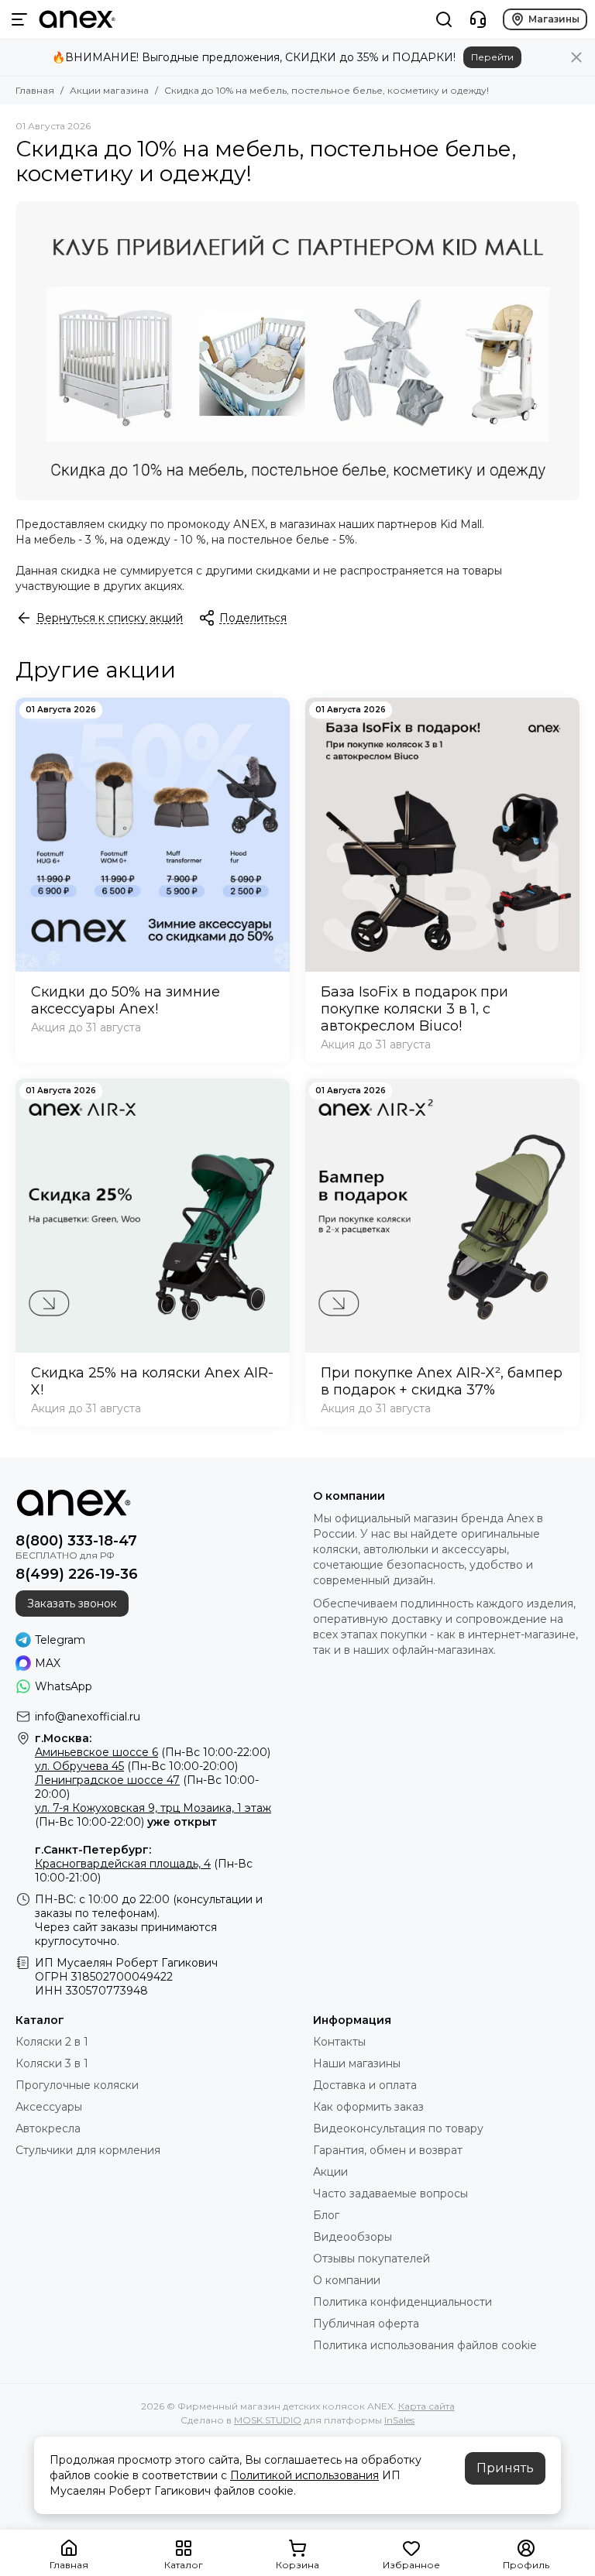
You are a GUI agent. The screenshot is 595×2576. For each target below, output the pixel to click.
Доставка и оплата (365, 2085)
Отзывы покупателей (371, 2259)
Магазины (554, 19)
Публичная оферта (366, 2324)
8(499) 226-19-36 (77, 1574)
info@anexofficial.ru (88, 1717)
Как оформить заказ (368, 2107)
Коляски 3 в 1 (52, 2063)
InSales (399, 2420)
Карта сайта (426, 2406)
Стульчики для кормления (88, 2150)
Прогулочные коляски (77, 2085)
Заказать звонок (72, 1604)
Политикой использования (304, 2475)
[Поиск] (444, 19)
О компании (347, 2280)
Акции (330, 2172)
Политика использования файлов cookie (425, 2345)
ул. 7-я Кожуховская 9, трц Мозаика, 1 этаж (153, 1808)
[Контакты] (478, 19)
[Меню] (19, 19)
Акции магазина (109, 90)
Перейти (492, 57)
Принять (505, 2468)
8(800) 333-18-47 (76, 1541)
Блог (326, 2215)
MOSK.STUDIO (268, 2420)
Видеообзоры (353, 2237)
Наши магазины (357, 2063)
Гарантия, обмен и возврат (388, 2150)
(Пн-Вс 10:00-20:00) (136, 1766)
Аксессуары (49, 2107)
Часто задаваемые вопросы (390, 2194)
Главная (35, 90)
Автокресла (48, 2128)
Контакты (339, 2042)
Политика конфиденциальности (402, 2302)
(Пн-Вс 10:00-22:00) (153, 1752)
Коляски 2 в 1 (52, 2042)
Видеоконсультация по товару (398, 2128)
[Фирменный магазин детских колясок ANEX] (77, 19)
